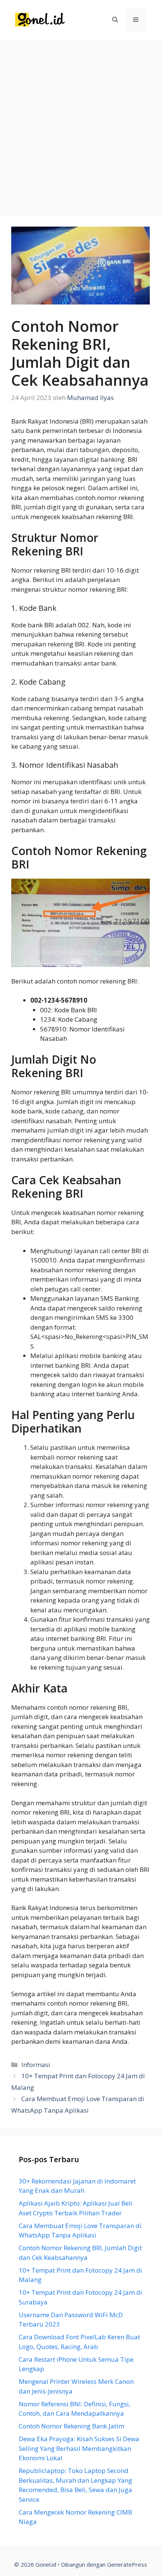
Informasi (36, 2065)
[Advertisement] (80, 124)
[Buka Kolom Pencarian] (115, 20)
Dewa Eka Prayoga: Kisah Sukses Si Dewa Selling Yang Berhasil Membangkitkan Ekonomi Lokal (79, 2448)
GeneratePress (127, 2564)
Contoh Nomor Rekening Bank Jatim (72, 2426)
